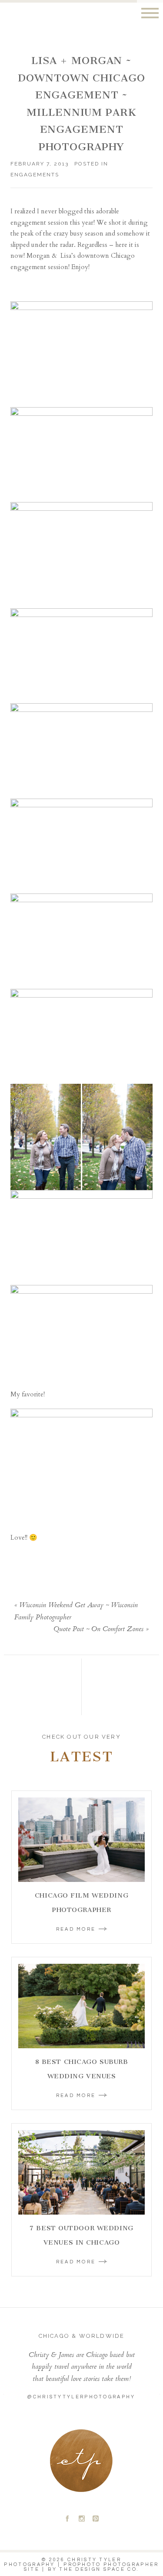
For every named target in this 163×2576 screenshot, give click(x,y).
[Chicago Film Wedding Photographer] (81, 1840)
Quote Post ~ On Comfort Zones (98, 1630)
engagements (35, 175)
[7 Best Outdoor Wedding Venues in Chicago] (81, 2172)
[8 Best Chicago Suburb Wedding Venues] (81, 2006)
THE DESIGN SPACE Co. (99, 2569)
